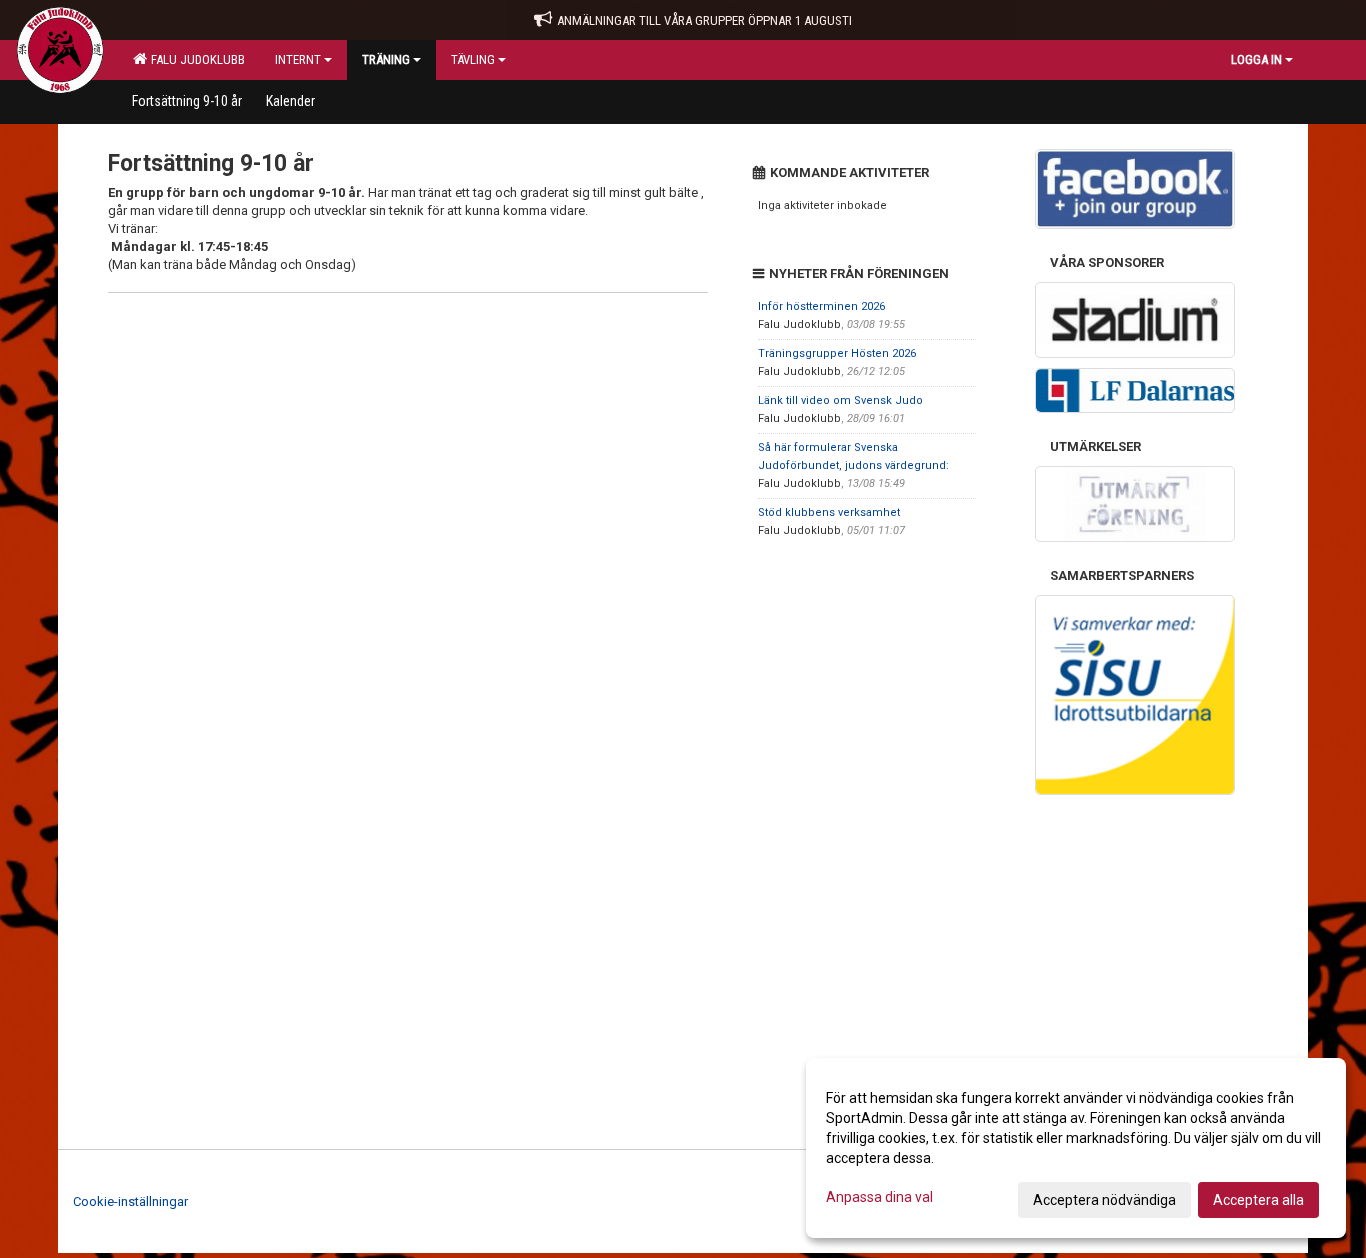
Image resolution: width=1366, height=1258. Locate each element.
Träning (386, 59)
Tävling (473, 59)
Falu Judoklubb (195, 59)
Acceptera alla (1258, 1200)
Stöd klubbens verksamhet (829, 512)
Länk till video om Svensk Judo (840, 400)
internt (298, 59)
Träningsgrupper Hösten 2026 (837, 353)
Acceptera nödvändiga (1104, 1200)
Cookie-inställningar (130, 1201)
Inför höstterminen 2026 (821, 306)
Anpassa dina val (879, 1197)
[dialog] (1076, 1148)
